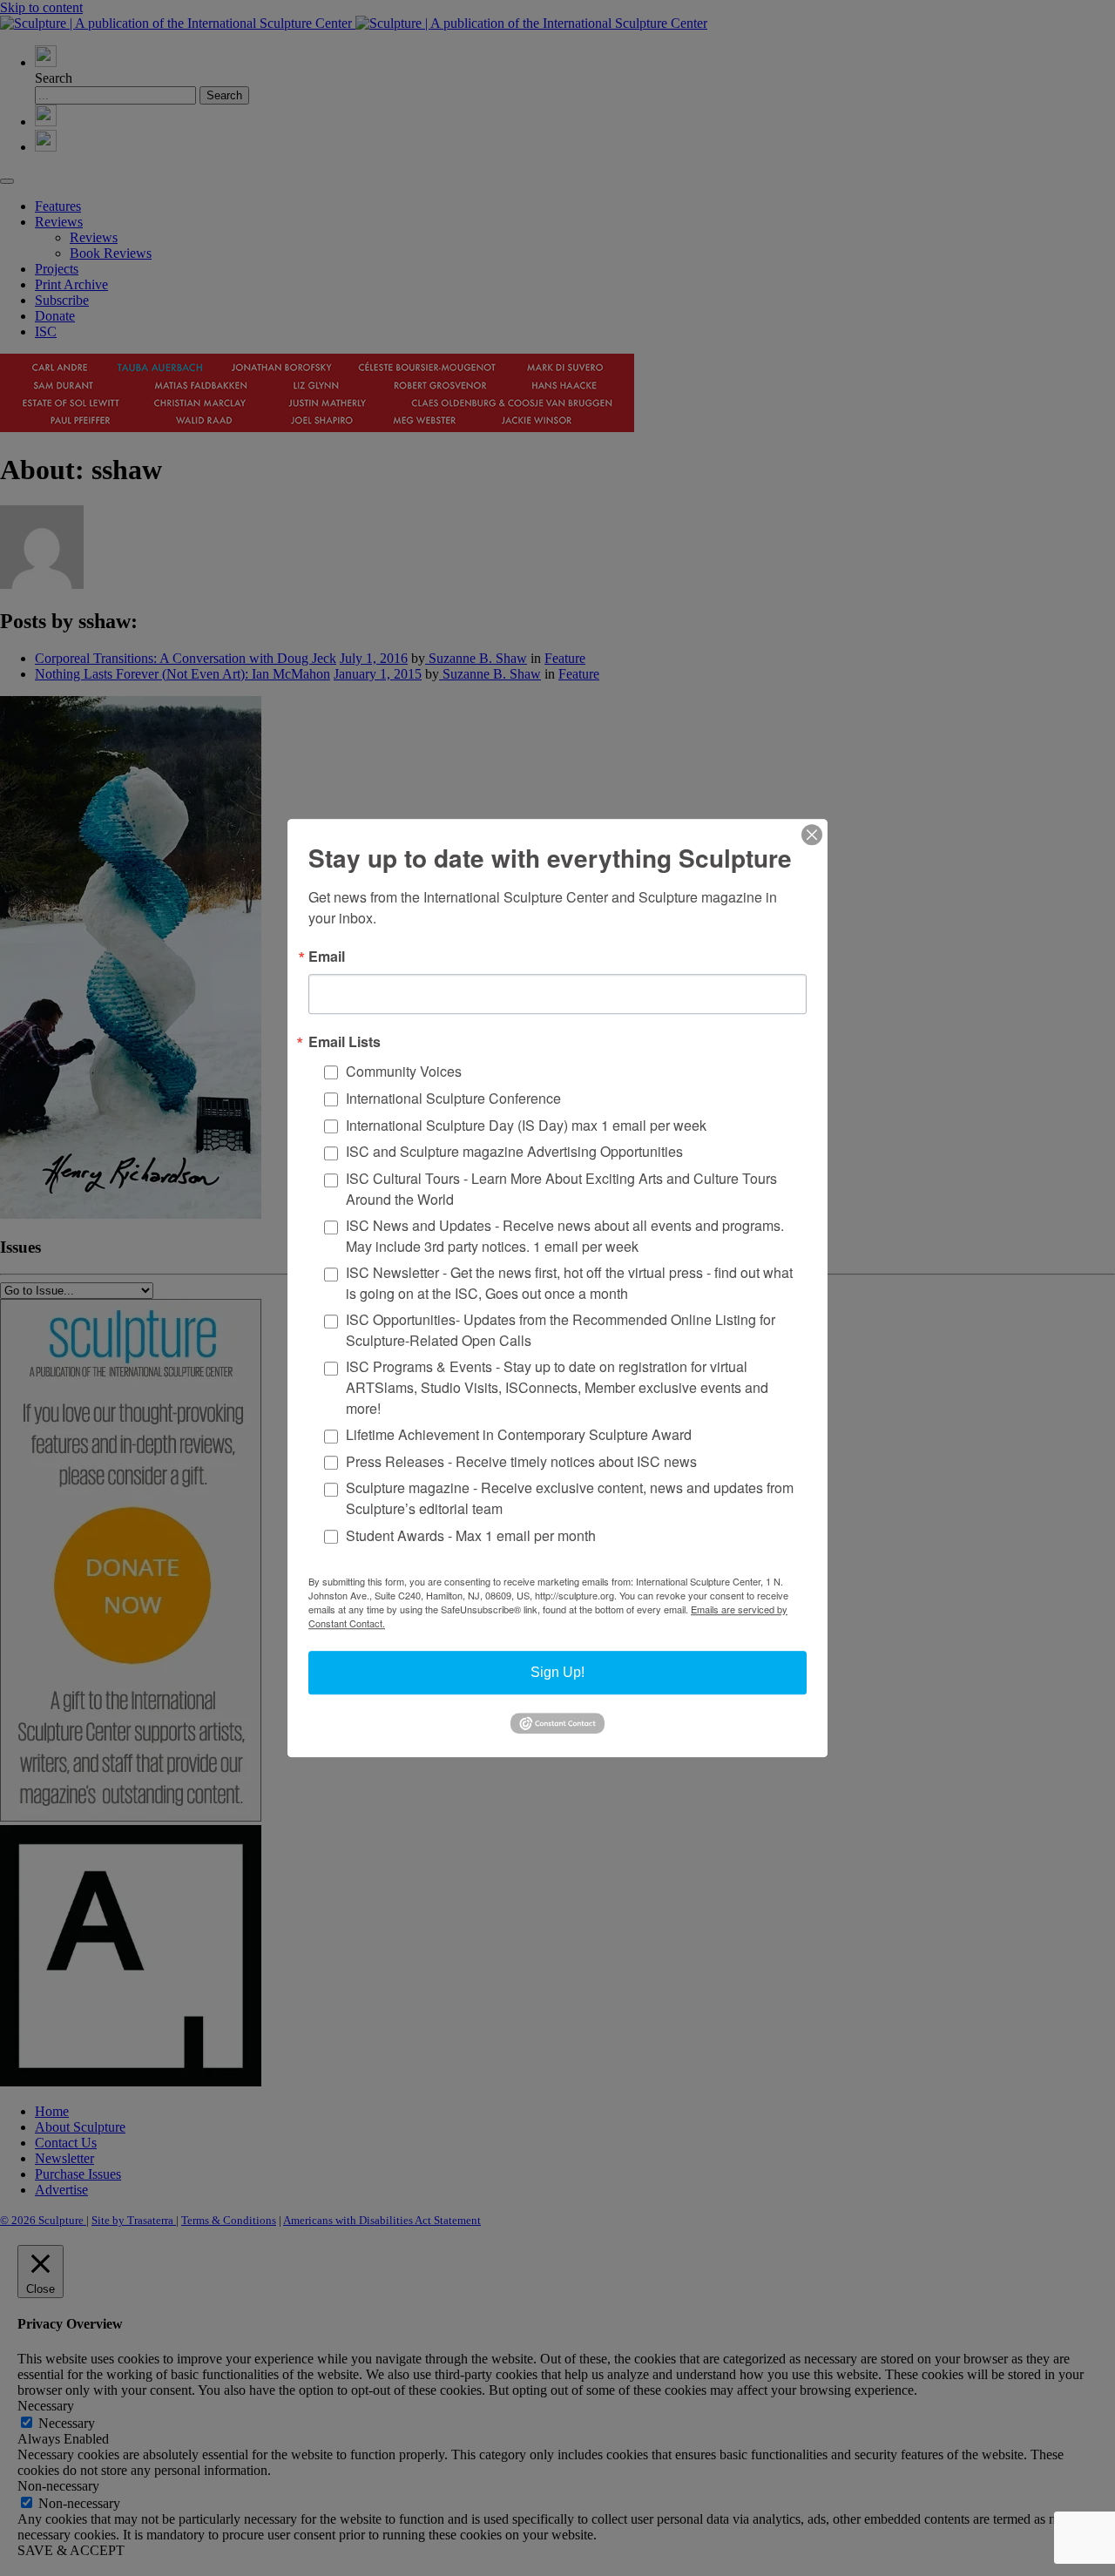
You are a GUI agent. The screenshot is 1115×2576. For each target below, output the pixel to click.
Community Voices (404, 1071)
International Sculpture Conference (453, 1098)
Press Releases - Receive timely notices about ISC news (521, 1461)
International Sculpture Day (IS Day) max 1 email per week (526, 1125)
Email (327, 957)
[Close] (812, 835)
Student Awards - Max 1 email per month (471, 1535)
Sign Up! (557, 1672)
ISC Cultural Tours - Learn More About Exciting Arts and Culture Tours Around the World (561, 1189)
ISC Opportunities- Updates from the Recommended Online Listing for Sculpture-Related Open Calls (561, 1330)
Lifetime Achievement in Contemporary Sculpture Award (519, 1434)
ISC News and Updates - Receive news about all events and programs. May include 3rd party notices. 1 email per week (565, 1236)
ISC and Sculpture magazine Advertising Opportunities (514, 1152)
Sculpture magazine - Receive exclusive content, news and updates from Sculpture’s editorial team (570, 1499)
